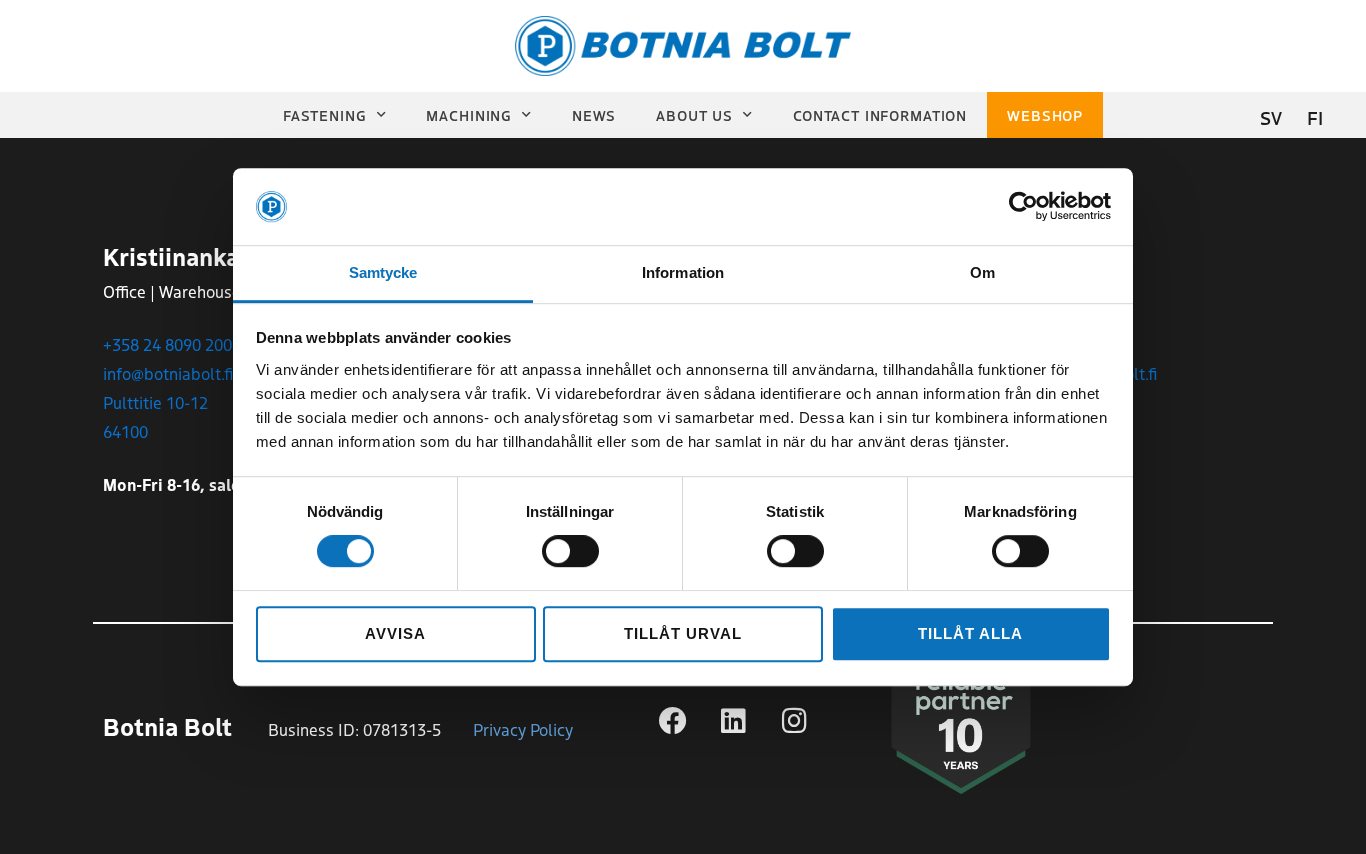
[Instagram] (795, 721)
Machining (469, 115)
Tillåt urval (682, 633)
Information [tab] (683, 272)
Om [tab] (982, 272)
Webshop (1045, 115)
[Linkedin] (734, 721)
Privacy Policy (523, 729)
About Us (694, 115)
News (594, 115)
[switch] (570, 551)
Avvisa (395, 633)
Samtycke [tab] (383, 272)
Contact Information (880, 115)
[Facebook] (673, 721)
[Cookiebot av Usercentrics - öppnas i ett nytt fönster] (1023, 207)
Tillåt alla (970, 633)
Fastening (325, 115)
